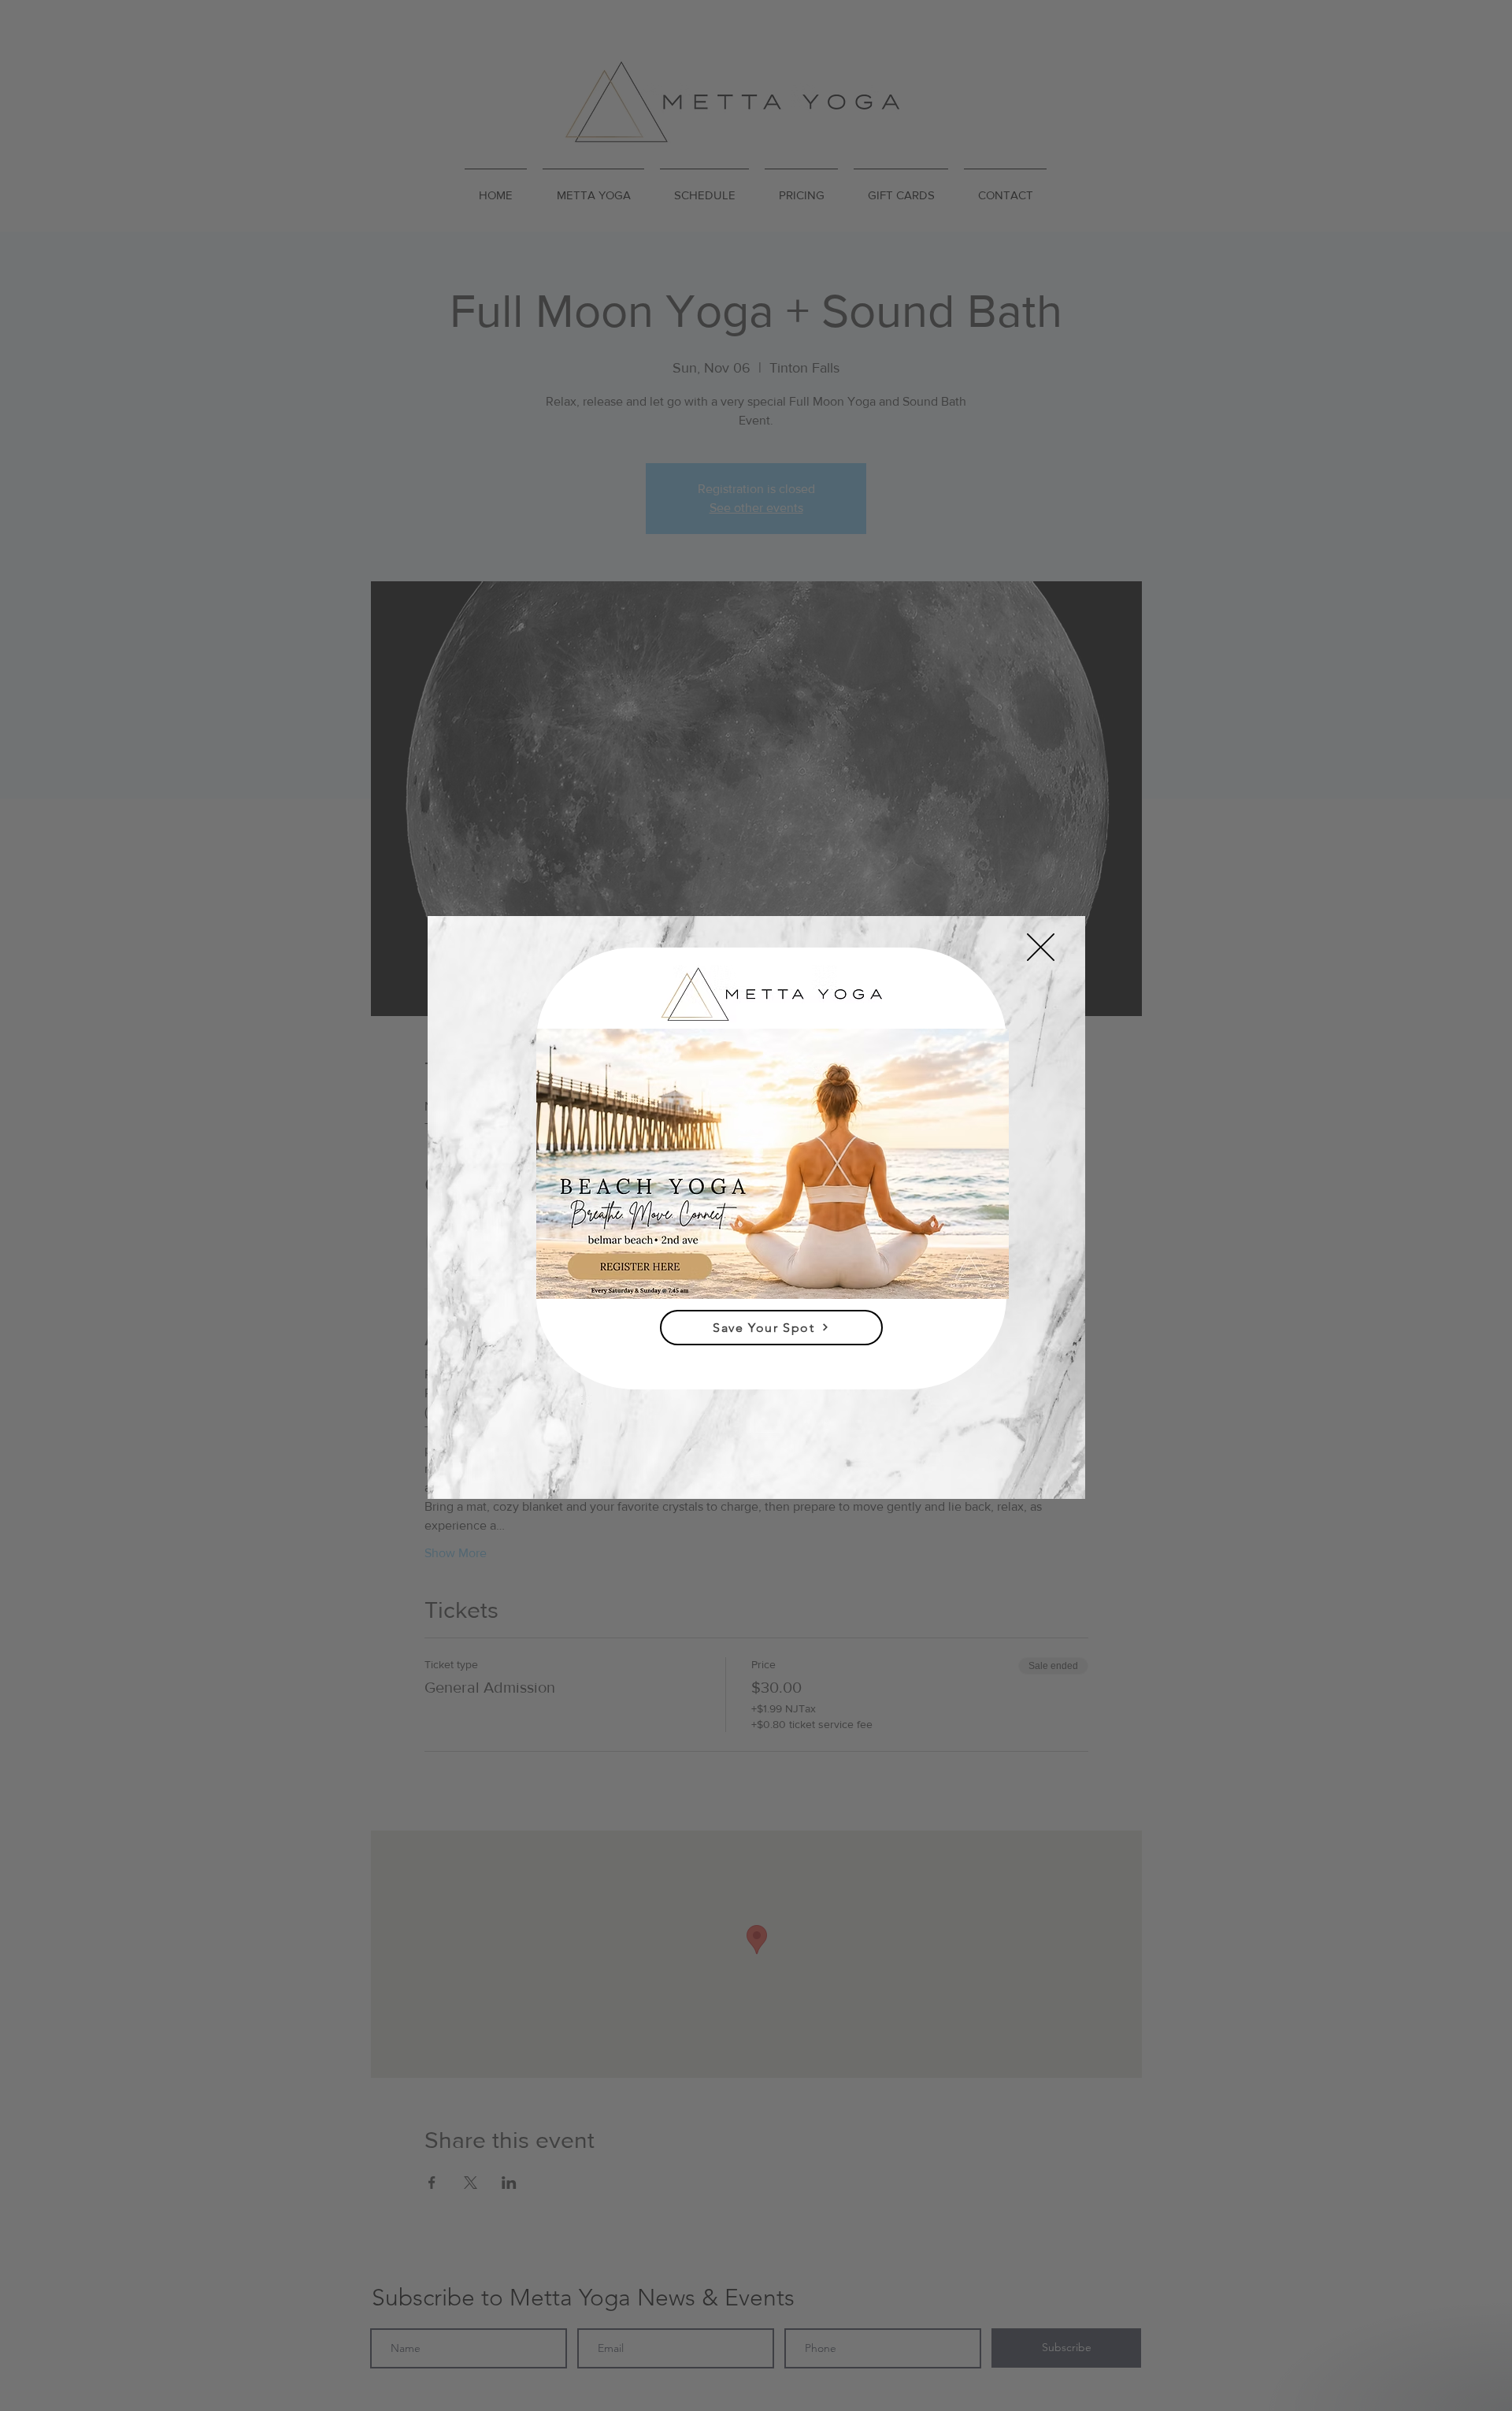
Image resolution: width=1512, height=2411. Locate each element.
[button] (1041, 947)
